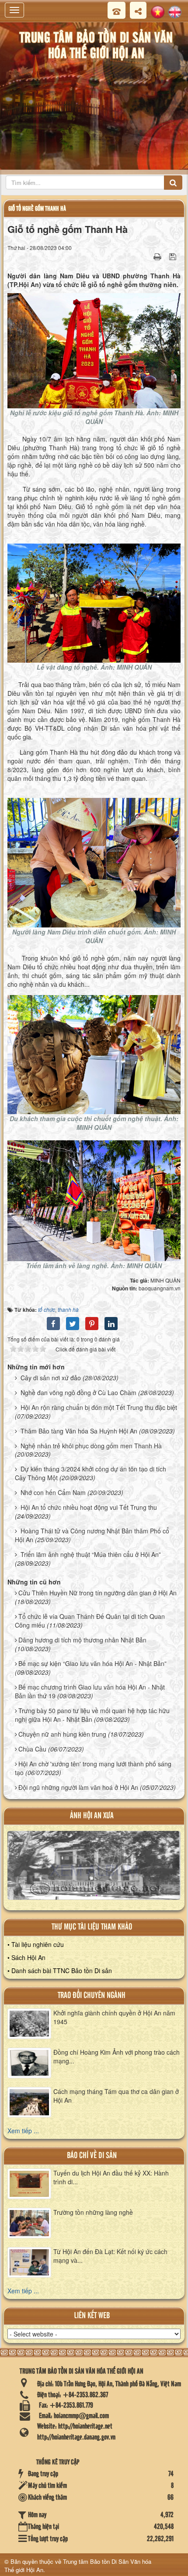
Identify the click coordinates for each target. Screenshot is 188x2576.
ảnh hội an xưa (92, 1816)
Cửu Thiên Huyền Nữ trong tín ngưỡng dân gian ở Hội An (97, 1593)
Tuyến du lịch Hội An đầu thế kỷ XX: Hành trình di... (111, 2177)
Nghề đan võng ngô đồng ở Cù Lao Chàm (78, 1392)
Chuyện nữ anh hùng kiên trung (62, 1734)
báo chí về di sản (92, 2156)
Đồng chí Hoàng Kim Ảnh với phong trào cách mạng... (117, 2056)
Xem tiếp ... (23, 2131)
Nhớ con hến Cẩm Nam (53, 1492)
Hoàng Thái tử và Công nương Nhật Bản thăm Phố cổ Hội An (92, 1535)
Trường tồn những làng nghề (93, 2212)
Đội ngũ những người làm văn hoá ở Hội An (78, 1787)
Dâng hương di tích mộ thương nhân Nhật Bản (82, 1640)
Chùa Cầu (32, 1749)
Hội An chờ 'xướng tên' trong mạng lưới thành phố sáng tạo (93, 1768)
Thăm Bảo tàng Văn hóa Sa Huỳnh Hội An (79, 1431)
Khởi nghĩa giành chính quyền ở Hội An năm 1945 (114, 2017)
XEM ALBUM (94, 1869)
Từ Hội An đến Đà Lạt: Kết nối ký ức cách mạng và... (110, 2256)
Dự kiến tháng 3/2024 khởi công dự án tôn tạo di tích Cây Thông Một (91, 1473)
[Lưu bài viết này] (174, 256)
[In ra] (158, 256)
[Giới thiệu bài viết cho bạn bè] (146, 256)
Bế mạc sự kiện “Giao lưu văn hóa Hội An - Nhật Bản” (92, 1663)
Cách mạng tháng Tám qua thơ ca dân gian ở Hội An (116, 2096)
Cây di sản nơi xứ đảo (51, 1378)
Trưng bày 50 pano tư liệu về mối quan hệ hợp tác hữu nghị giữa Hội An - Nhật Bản (92, 1715)
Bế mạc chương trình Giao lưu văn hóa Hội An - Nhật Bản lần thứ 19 (90, 1691)
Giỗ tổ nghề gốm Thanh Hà (37, 209)
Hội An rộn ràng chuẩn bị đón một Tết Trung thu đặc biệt (99, 1407)
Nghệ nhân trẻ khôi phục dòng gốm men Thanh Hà (91, 1446)
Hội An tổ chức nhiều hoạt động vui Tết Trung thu (89, 1507)
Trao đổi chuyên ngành (92, 1996)
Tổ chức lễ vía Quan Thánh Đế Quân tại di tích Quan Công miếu (90, 1621)
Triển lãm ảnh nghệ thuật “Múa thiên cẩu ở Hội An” (91, 1554)
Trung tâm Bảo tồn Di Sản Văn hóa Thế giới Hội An (78, 2566)
